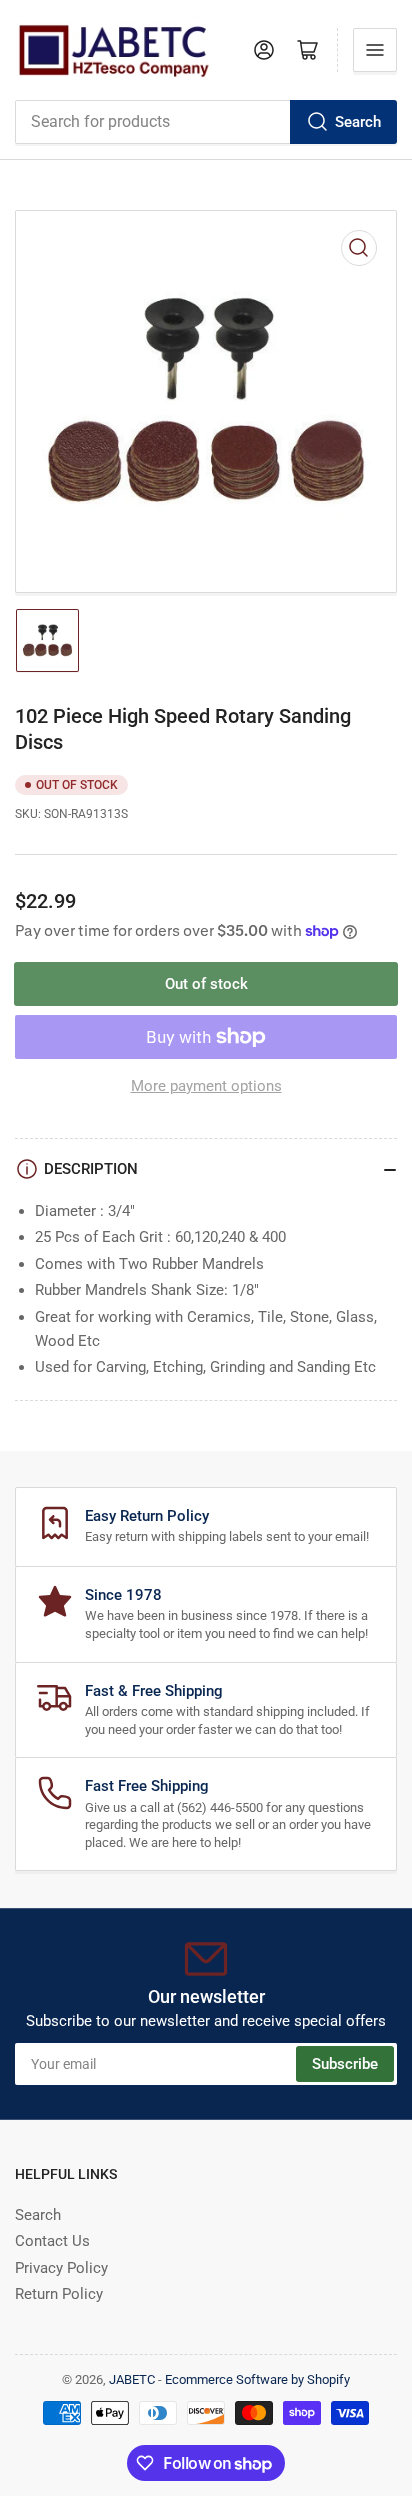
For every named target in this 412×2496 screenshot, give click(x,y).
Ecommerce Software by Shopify (257, 2379)
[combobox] (206, 122)
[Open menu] (375, 50)
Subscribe (345, 2064)
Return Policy (59, 2294)
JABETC (132, 2379)
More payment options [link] (206, 1086)
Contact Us (52, 2241)
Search (358, 122)
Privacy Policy (61, 2268)
